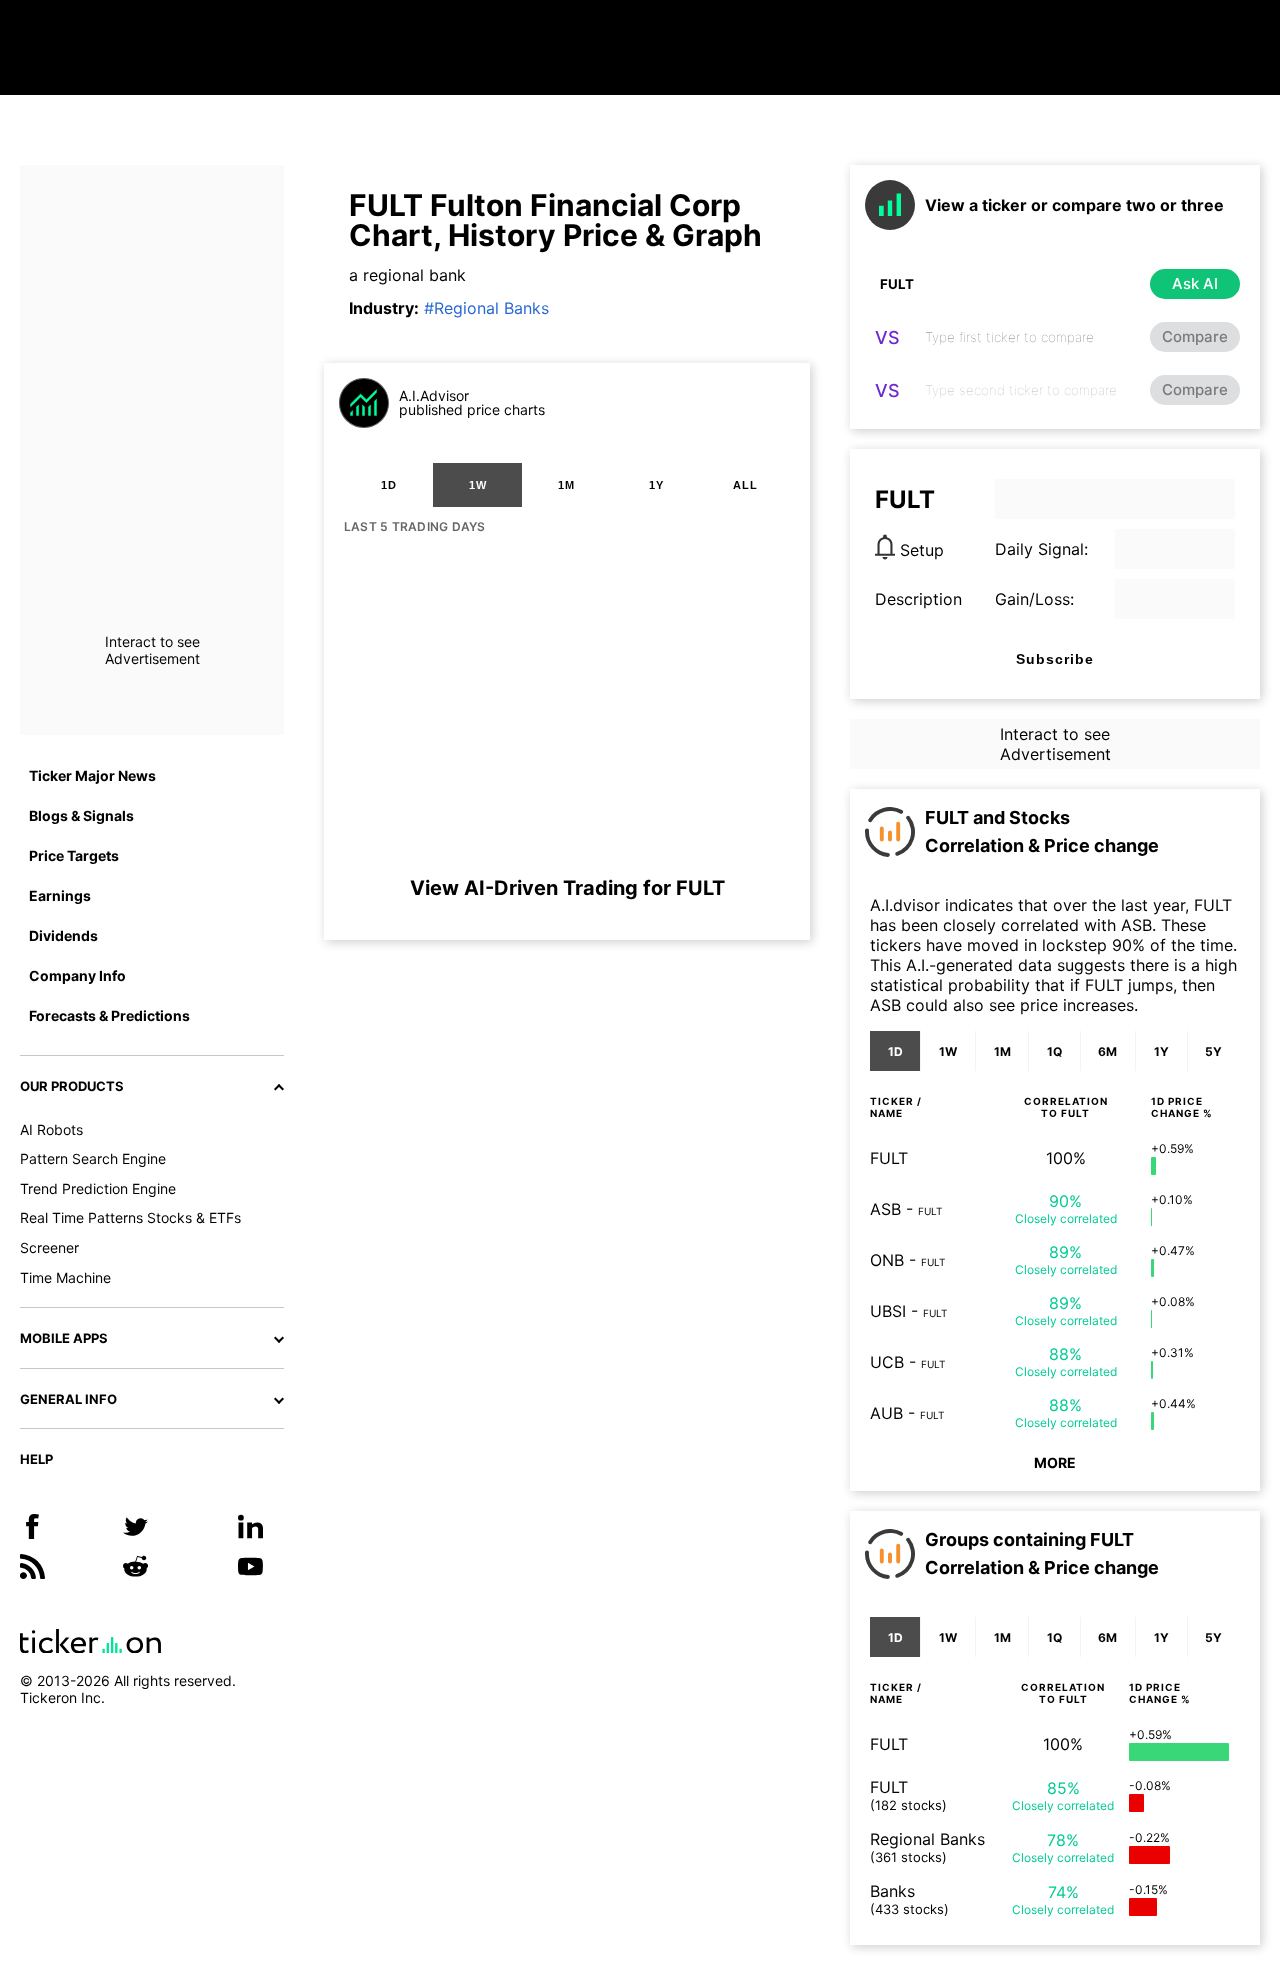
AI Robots (51, 1129)
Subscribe (1055, 659)
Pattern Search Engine (93, 1158)
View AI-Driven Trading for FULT (567, 888)
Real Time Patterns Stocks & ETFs (130, 1217)
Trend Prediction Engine (98, 1188)
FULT (889, 1158)
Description (918, 599)
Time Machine (65, 1277)
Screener (49, 1247)
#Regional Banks (486, 308)
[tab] (388, 485)
